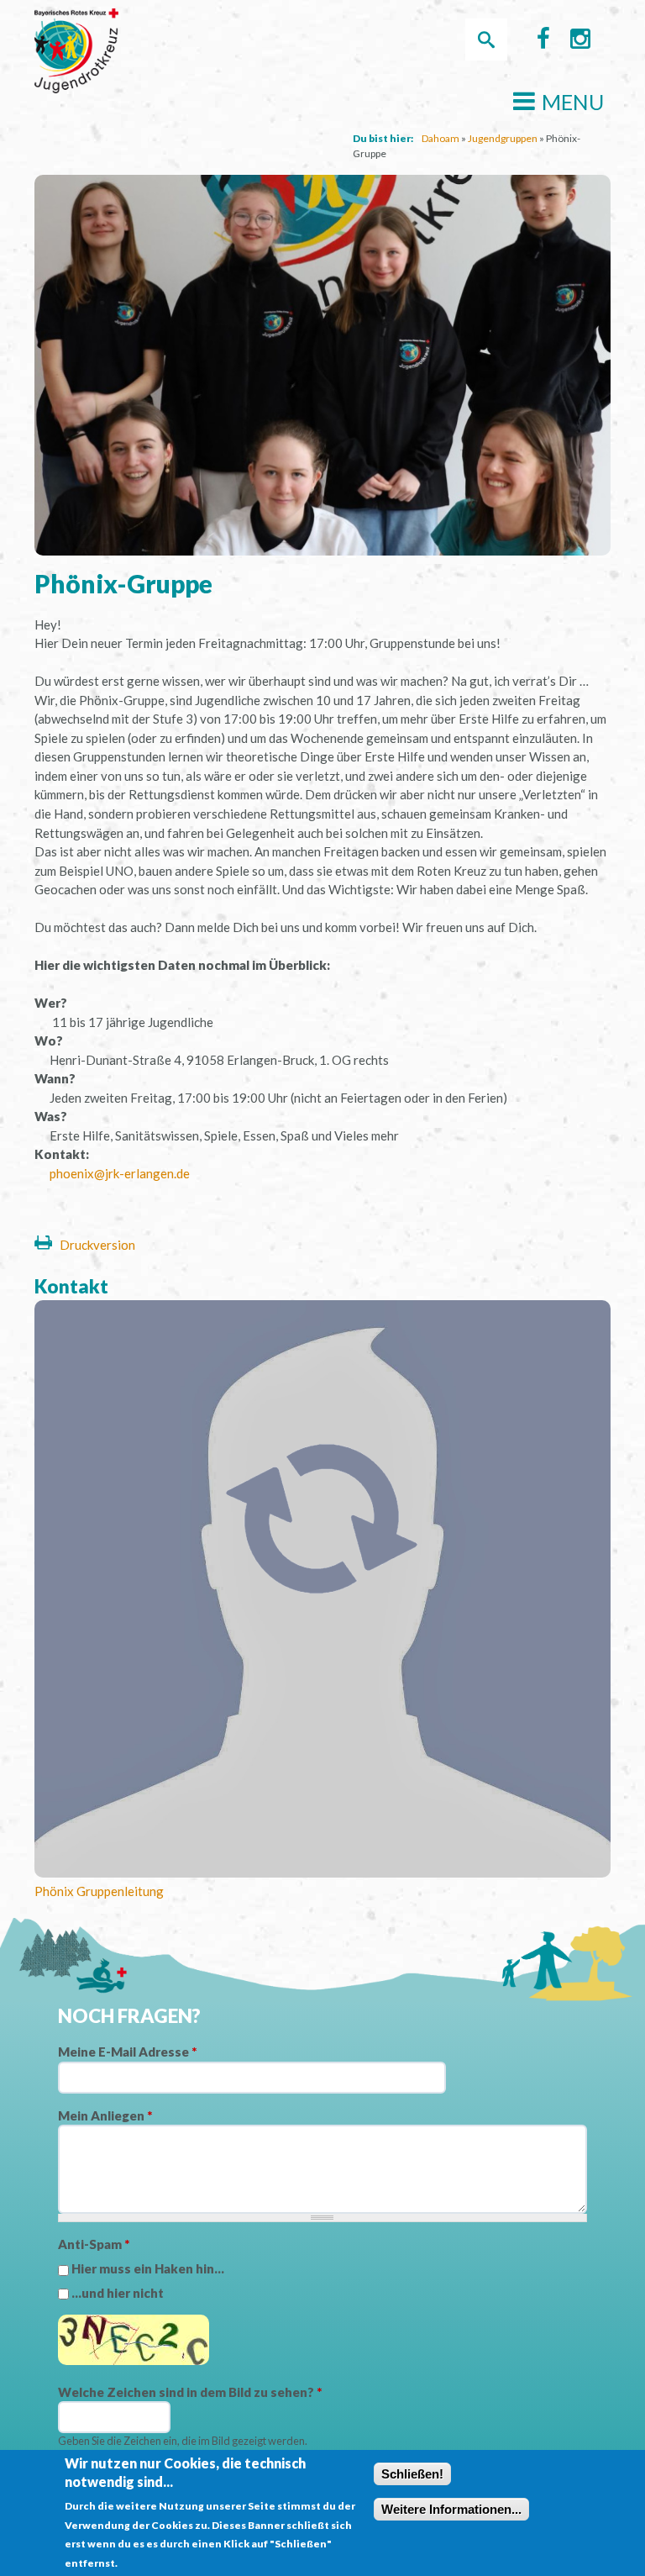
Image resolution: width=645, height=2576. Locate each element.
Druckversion (97, 1245)
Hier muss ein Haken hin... (148, 2268)
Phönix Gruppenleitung (99, 1891)
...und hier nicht (118, 2293)
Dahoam (440, 138)
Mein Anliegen (105, 2115)
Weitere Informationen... (451, 2509)
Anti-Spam (94, 2244)
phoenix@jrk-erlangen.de (120, 1173)
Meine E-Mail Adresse (127, 2052)
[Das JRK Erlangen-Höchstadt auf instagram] (580, 42)
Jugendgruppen (503, 138)
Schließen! (412, 2474)
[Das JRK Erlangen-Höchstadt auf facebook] (543, 42)
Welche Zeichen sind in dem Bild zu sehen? (190, 2392)
